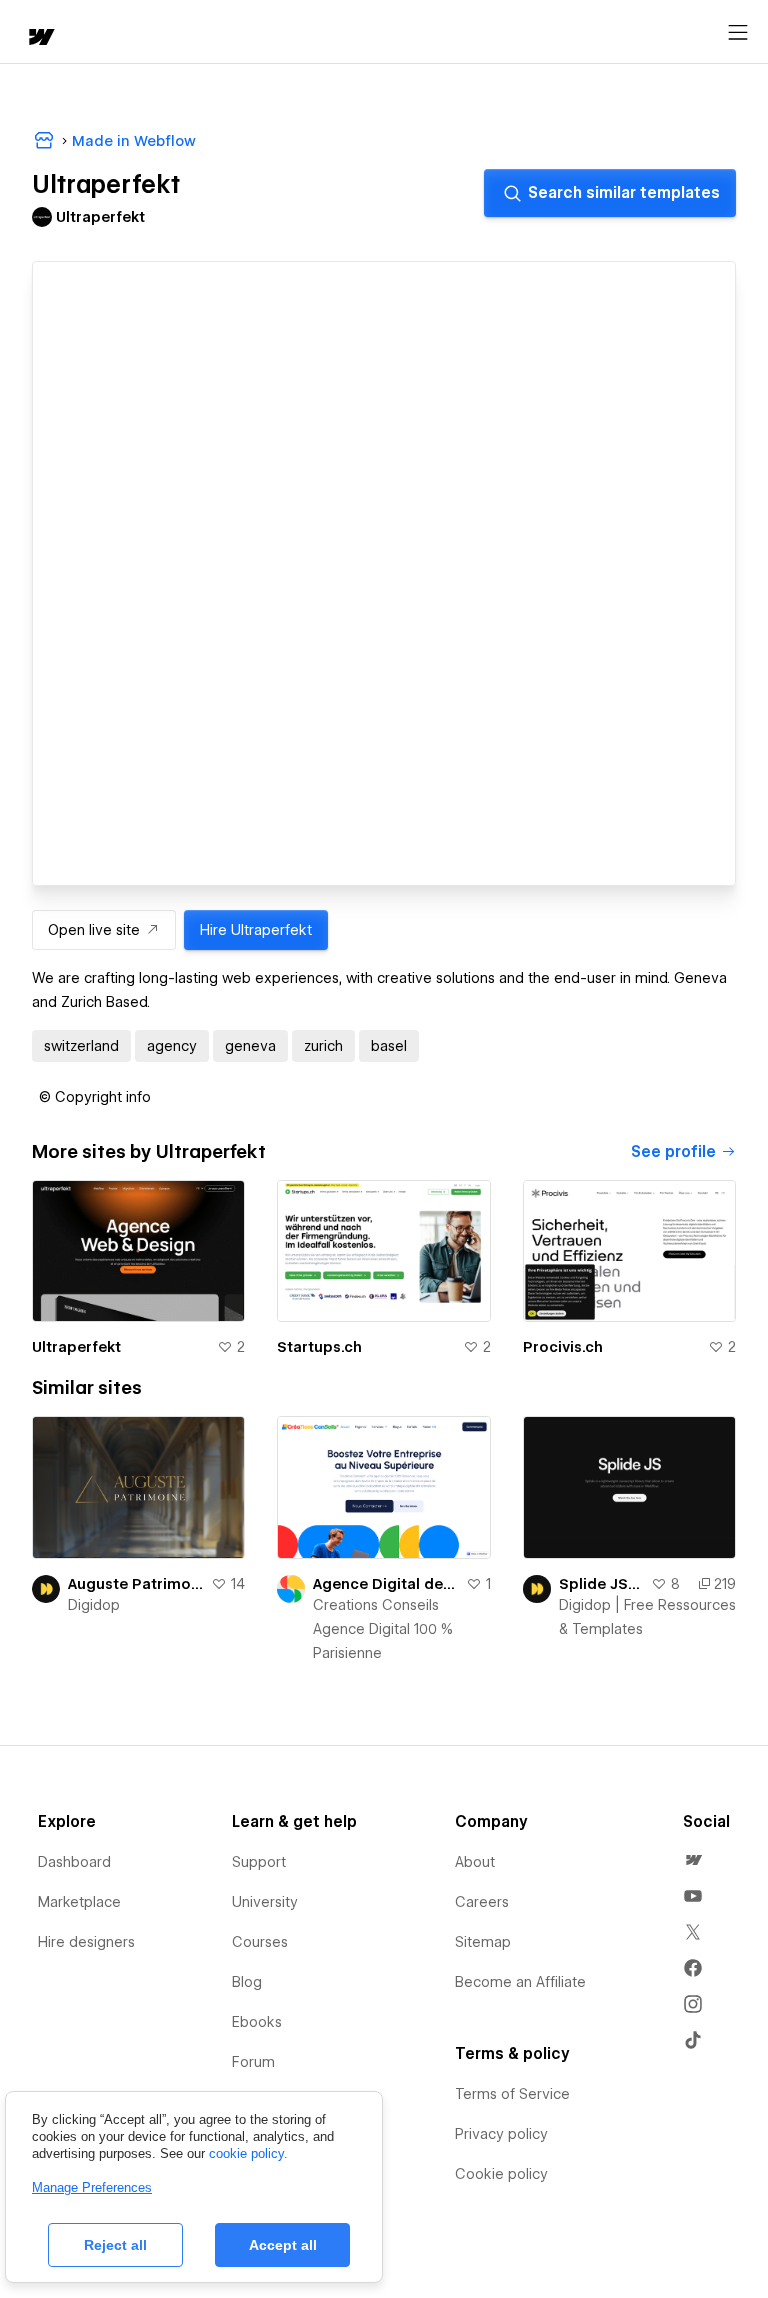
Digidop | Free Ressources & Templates (647, 1617)
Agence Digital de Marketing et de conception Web (385, 1584)
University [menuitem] (265, 1902)
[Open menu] (738, 33)
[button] (95, 1097)
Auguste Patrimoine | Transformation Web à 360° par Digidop (135, 1584)
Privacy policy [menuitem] (501, 2134)
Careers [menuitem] (482, 1902)
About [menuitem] (475, 1862)
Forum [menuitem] (253, 2062)
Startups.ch (319, 1347)
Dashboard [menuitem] (74, 1862)
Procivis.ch (563, 1347)
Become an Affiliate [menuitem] (520, 1982)
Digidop (94, 1605)
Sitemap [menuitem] (483, 1942)
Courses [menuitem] (260, 1942)
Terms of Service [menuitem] (512, 2094)
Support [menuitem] (259, 1862)
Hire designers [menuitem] (86, 1942)
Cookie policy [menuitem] (501, 2174)
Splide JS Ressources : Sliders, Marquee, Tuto (601, 1584)
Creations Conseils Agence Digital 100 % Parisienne (383, 1629)
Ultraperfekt (76, 1347)
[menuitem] (693, 1860)
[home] (40, 38)
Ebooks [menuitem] (257, 2022)
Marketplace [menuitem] (79, 1902)
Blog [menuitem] (247, 1982)
